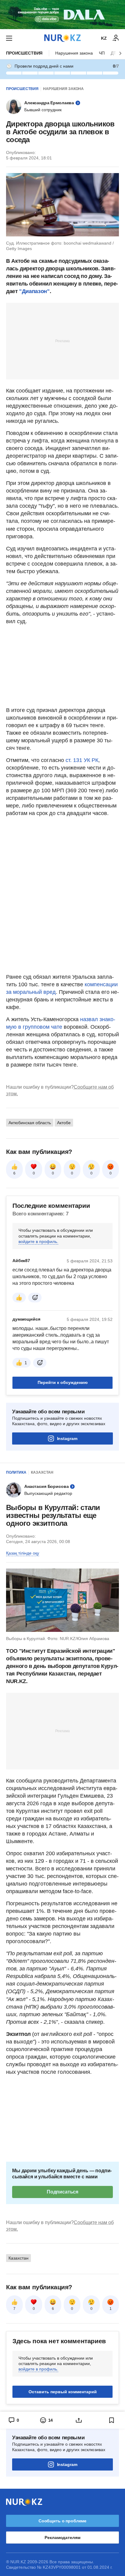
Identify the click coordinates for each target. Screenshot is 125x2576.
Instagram (67, 1438)
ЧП (102, 53)
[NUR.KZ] (62, 38)
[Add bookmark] (112, 2420)
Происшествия (24, 53)
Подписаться (62, 2192)
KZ (104, 38)
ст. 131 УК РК (82, 760)
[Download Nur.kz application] (62, 15)
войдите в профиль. (38, 1241)
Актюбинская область (30, 1123)
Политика (16, 1472)
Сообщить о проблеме (62, 2521)
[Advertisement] (62, 341)
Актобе (64, 1123)
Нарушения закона (74, 53)
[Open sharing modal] (79, 2420)
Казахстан (42, 1472)
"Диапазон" (34, 291)
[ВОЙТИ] (116, 38)
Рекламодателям (62, 2538)
